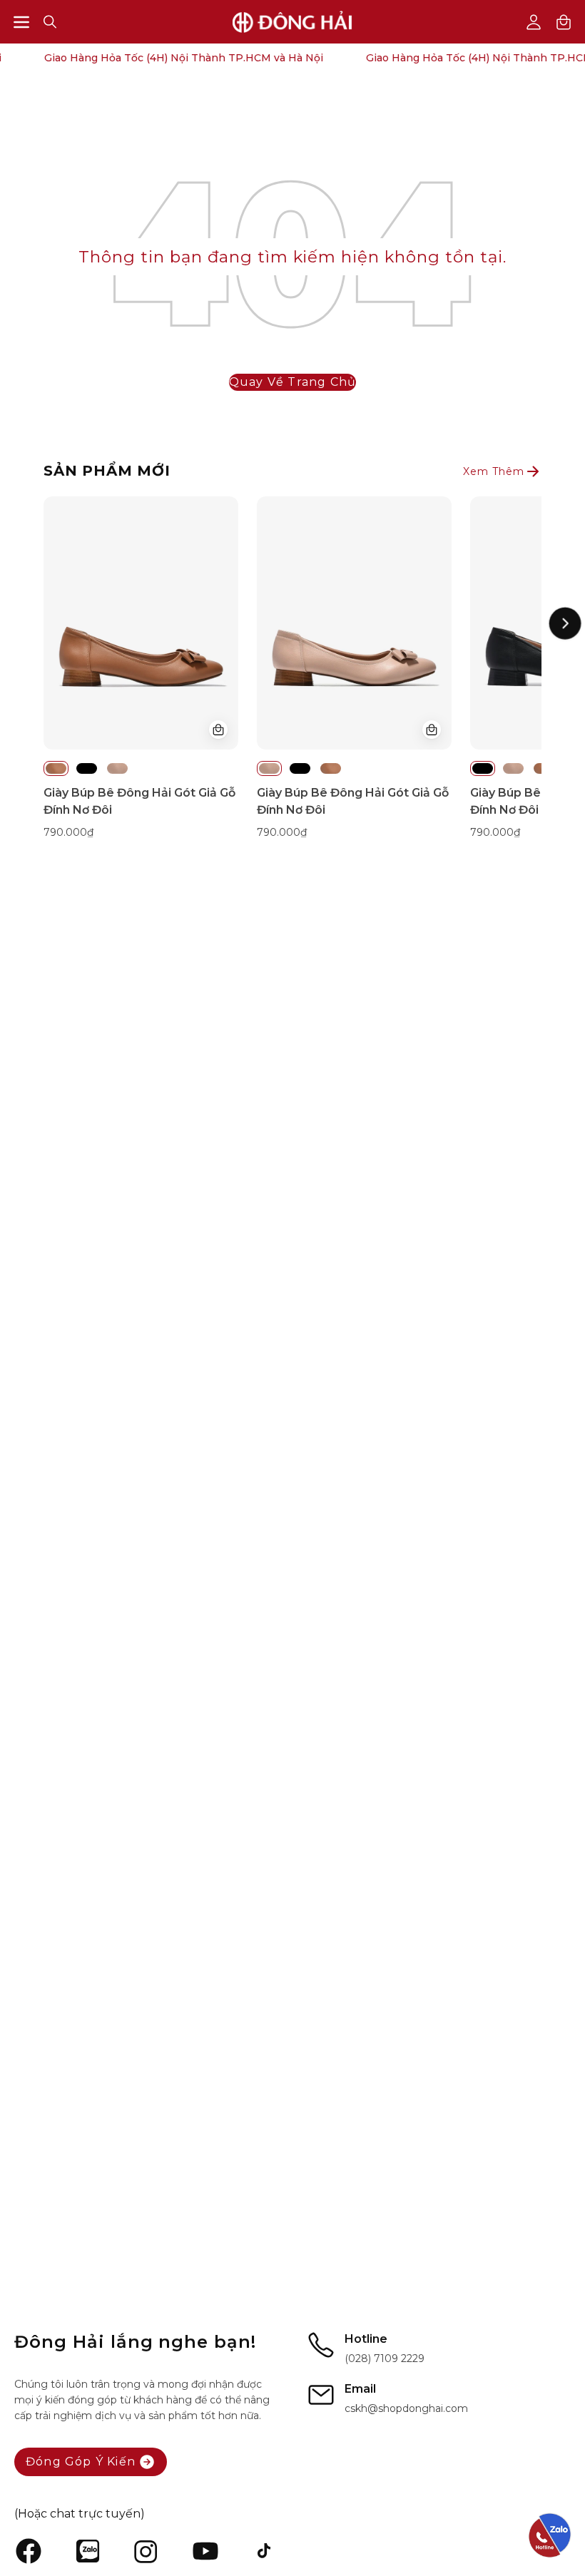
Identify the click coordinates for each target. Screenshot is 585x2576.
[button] (50, 22)
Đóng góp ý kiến (81, 2462)
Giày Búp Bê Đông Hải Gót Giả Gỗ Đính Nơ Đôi (139, 801)
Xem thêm (494, 471)
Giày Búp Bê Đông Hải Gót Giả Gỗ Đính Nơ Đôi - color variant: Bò (56, 768)
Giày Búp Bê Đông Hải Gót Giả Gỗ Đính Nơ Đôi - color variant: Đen (87, 768)
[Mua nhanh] (218, 730)
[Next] (565, 623)
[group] (292, 668)
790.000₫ (68, 832)
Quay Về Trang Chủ (292, 382)
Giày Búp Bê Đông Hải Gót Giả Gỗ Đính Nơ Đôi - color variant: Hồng (117, 768)
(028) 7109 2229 (385, 2358)
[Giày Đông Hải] (292, 22)
